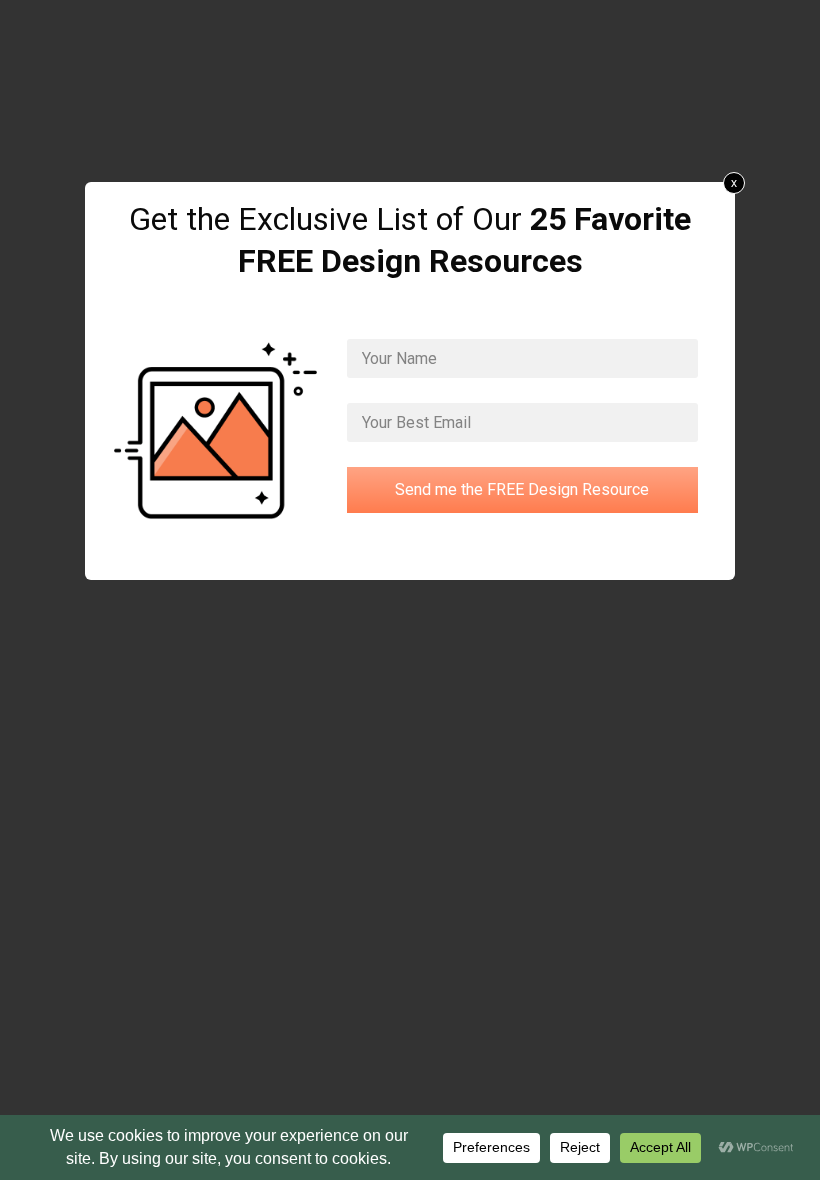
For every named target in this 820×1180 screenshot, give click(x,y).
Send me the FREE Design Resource (522, 489)
